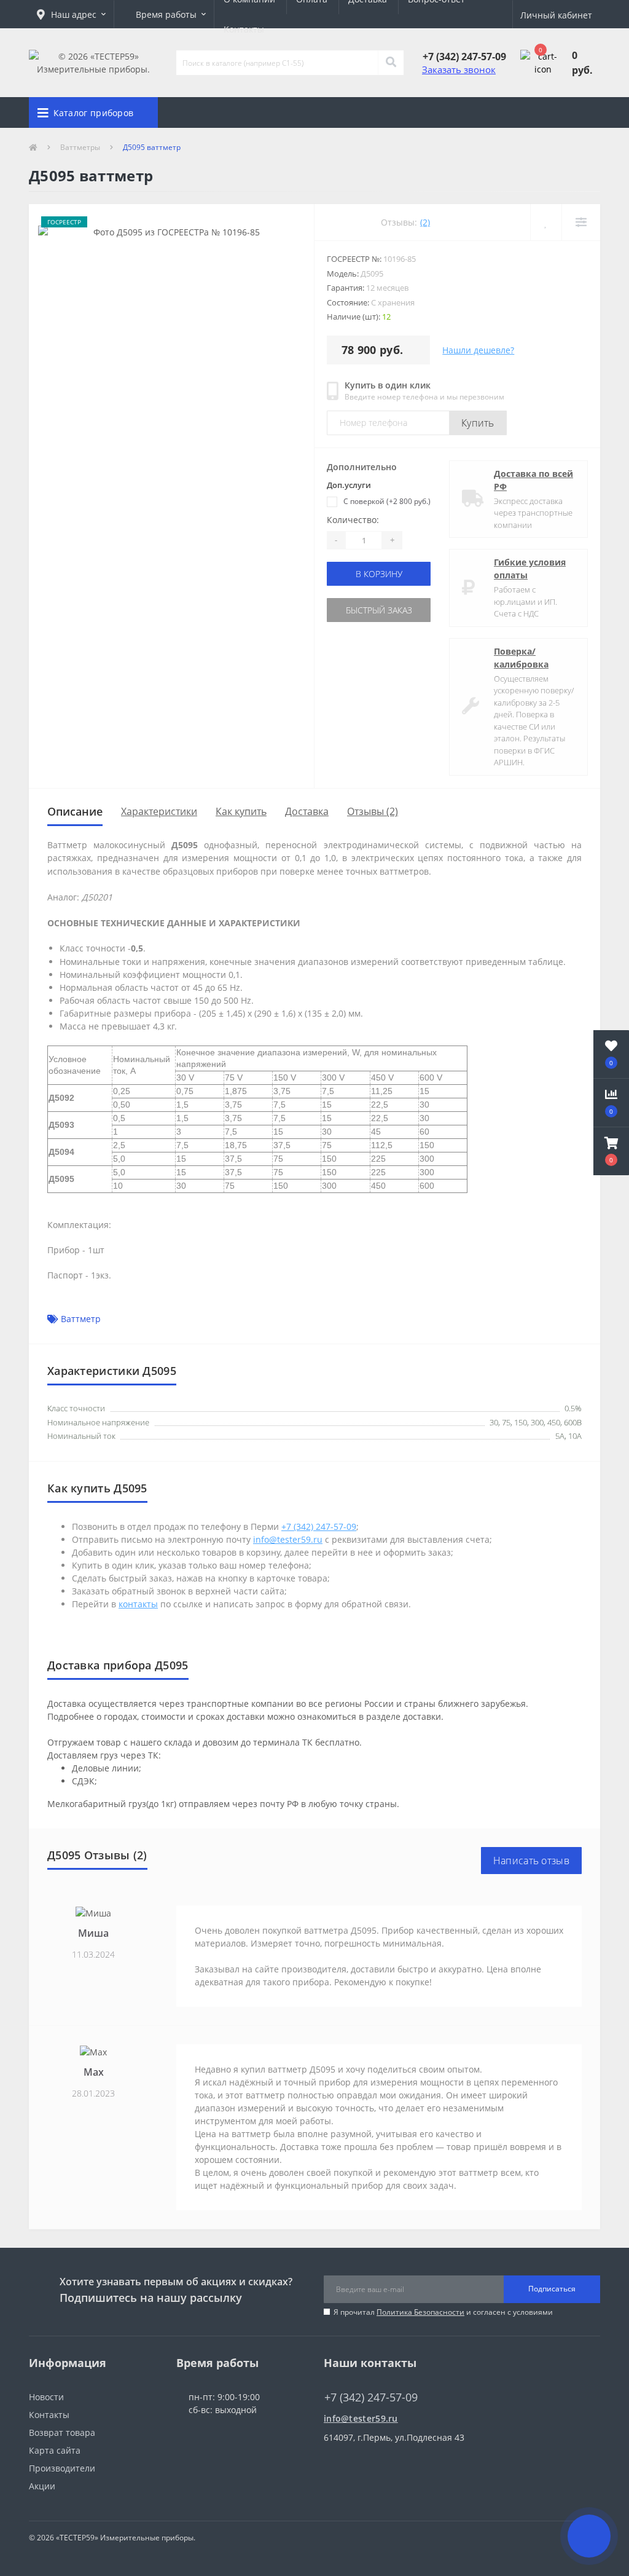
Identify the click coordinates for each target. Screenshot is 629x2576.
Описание (75, 811)
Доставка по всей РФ (533, 480)
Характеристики (159, 811)
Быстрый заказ (379, 610)
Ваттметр (81, 1319)
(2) (425, 222)
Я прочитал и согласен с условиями (443, 2312)
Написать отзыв (531, 1861)
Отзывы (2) (373, 811)
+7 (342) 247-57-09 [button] (371, 2397)
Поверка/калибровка (521, 658)
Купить (478, 423)
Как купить (241, 811)
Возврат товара (62, 2432)
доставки (422, 1716)
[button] (71, 14)
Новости (46, 2397)
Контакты (244, 29)
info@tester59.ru (361, 2418)
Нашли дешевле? (478, 350)
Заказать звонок (459, 69)
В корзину (379, 574)
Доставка (307, 811)
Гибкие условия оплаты (530, 569)
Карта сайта (55, 2450)
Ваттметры (80, 147)
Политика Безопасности (420, 2312)
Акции (42, 2486)
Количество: (353, 520)
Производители (62, 2468)
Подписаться (552, 2289)
